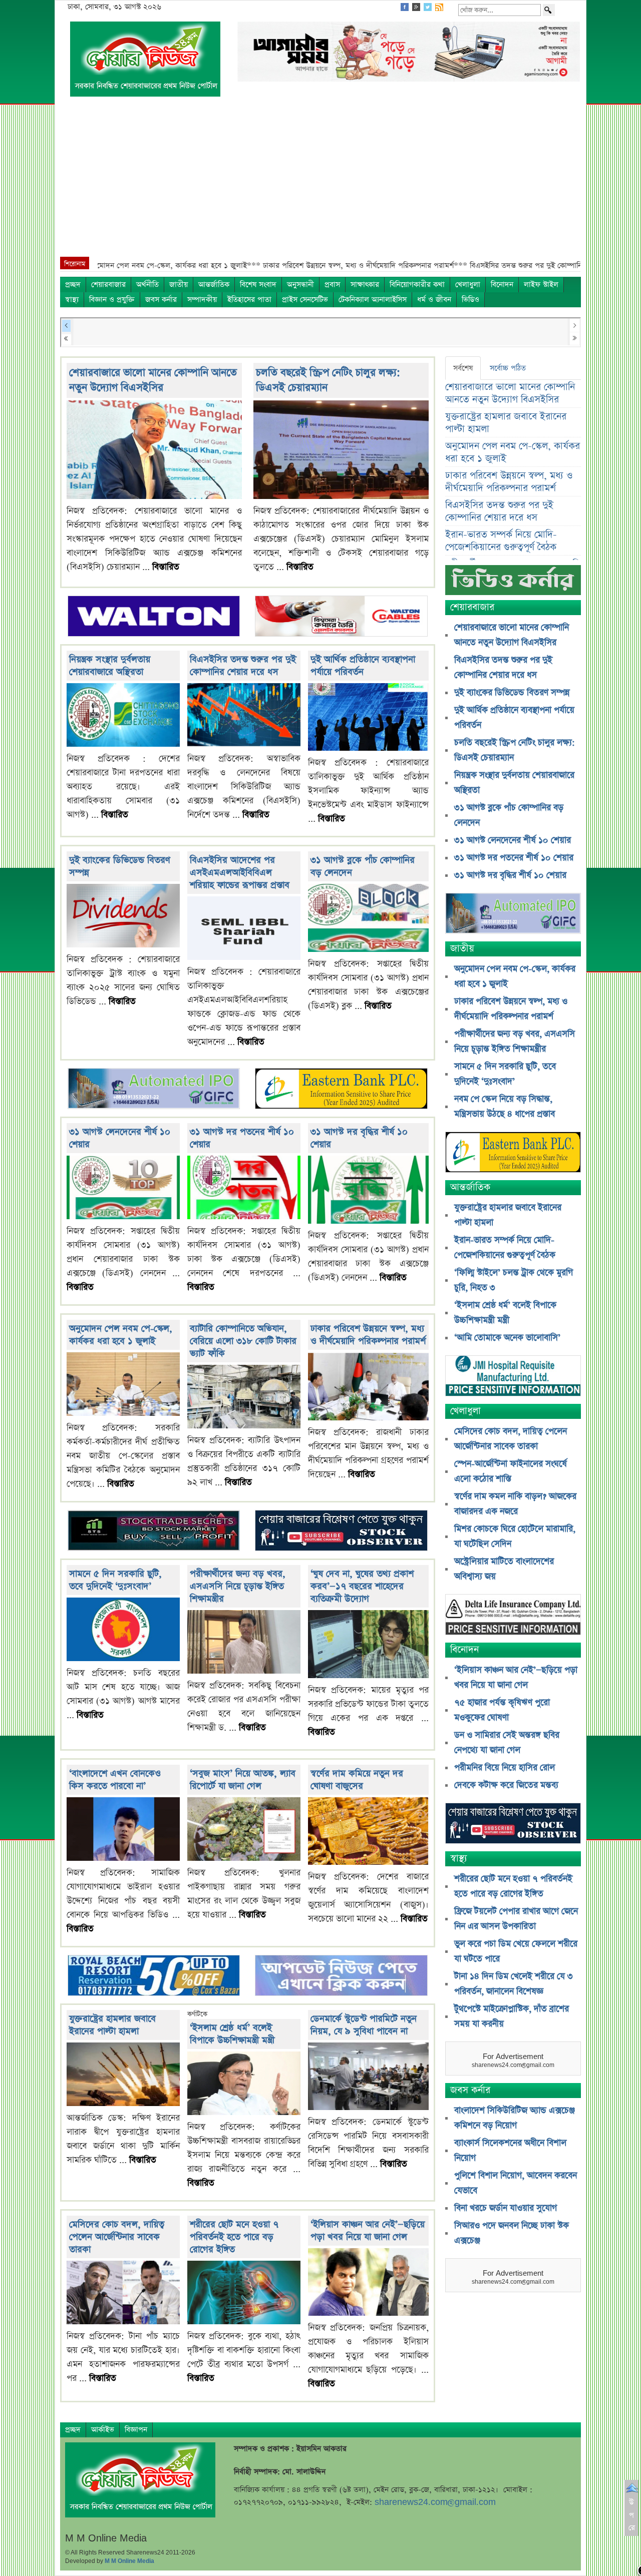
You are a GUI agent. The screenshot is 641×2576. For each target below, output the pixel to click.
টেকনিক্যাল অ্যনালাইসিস (373, 300)
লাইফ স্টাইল (541, 285)
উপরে (632, 2515)
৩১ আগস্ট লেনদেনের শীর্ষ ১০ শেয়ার (513, 840)
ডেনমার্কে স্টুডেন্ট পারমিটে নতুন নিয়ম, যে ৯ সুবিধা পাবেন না (364, 2025)
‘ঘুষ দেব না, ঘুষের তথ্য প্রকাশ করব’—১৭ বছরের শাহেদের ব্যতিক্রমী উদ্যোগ (362, 1586)
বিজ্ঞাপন (136, 2430)
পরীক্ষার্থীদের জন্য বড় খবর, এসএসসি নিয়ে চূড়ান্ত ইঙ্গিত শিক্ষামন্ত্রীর (238, 1586)
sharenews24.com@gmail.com (435, 2502)
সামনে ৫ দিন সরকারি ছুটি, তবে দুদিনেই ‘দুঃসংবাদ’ (115, 1580)
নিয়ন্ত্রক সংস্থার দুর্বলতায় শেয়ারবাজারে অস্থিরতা (110, 666)
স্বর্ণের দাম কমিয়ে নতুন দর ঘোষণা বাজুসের (357, 1780)
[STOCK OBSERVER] (513, 1825)
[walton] (154, 617)
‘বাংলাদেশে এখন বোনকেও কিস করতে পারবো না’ (115, 1780)
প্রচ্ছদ (73, 285)
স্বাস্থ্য (72, 300)
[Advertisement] (320, 182)
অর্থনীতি (147, 285)
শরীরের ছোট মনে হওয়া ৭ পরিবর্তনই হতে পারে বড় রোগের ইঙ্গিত (234, 2237)
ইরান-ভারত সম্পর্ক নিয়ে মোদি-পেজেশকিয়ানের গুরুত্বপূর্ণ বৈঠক (501, 541)
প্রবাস (332, 285)
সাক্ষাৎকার (365, 285)
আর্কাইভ (103, 2430)
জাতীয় (179, 285)
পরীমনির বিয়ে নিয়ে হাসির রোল (505, 1768)
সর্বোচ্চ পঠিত (508, 368)
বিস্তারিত (166, 567)
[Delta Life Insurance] (513, 1616)
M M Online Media (129, 2561)
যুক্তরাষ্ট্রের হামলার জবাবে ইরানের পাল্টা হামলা (112, 2025)
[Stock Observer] (341, 1532)
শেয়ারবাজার (108, 285)
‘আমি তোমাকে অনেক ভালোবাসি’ (507, 1338)
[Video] (513, 584)
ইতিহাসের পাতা (249, 300)
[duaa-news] (341, 1977)
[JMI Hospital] (513, 1377)
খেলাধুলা (468, 285)
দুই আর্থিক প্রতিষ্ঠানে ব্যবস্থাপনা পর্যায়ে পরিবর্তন (363, 666)
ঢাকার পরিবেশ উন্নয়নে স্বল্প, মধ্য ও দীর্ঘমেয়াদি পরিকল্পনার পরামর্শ (368, 1335)
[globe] (154, 1090)
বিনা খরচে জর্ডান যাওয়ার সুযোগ (506, 2208)
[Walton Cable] (341, 617)
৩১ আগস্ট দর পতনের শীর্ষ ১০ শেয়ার (514, 858)
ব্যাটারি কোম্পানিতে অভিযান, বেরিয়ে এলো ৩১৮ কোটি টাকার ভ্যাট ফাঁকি (243, 1341)
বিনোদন (502, 285)
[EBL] (341, 1090)
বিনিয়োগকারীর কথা (417, 285)
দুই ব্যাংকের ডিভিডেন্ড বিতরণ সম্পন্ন (512, 693)
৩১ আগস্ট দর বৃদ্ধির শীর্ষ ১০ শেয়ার (510, 875)
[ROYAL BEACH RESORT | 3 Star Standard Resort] (154, 1977)
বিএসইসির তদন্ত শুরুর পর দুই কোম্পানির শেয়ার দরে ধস (243, 666)
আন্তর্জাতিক (214, 285)
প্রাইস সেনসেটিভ (305, 300)
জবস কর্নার (161, 300)
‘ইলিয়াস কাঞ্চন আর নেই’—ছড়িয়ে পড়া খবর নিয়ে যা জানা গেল (368, 2231)
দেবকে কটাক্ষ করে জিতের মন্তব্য (506, 1785)
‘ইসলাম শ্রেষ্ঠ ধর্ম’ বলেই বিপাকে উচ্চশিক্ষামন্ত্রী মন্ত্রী (232, 2034)
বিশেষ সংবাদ (258, 285)
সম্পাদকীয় (202, 300)
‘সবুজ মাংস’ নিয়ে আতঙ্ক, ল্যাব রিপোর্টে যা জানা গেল (243, 1780)
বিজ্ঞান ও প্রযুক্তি (112, 300)
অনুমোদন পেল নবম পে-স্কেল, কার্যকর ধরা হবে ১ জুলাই (121, 1335)
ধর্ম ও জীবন (434, 300)
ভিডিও (470, 300)
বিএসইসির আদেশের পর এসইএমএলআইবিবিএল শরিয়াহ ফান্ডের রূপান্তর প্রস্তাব (240, 873)
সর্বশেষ (463, 368)
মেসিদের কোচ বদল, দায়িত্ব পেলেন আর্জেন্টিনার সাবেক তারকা (117, 2237)
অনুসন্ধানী (300, 285)
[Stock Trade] (154, 1532)
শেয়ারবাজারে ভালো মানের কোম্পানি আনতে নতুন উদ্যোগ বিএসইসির (153, 380)
